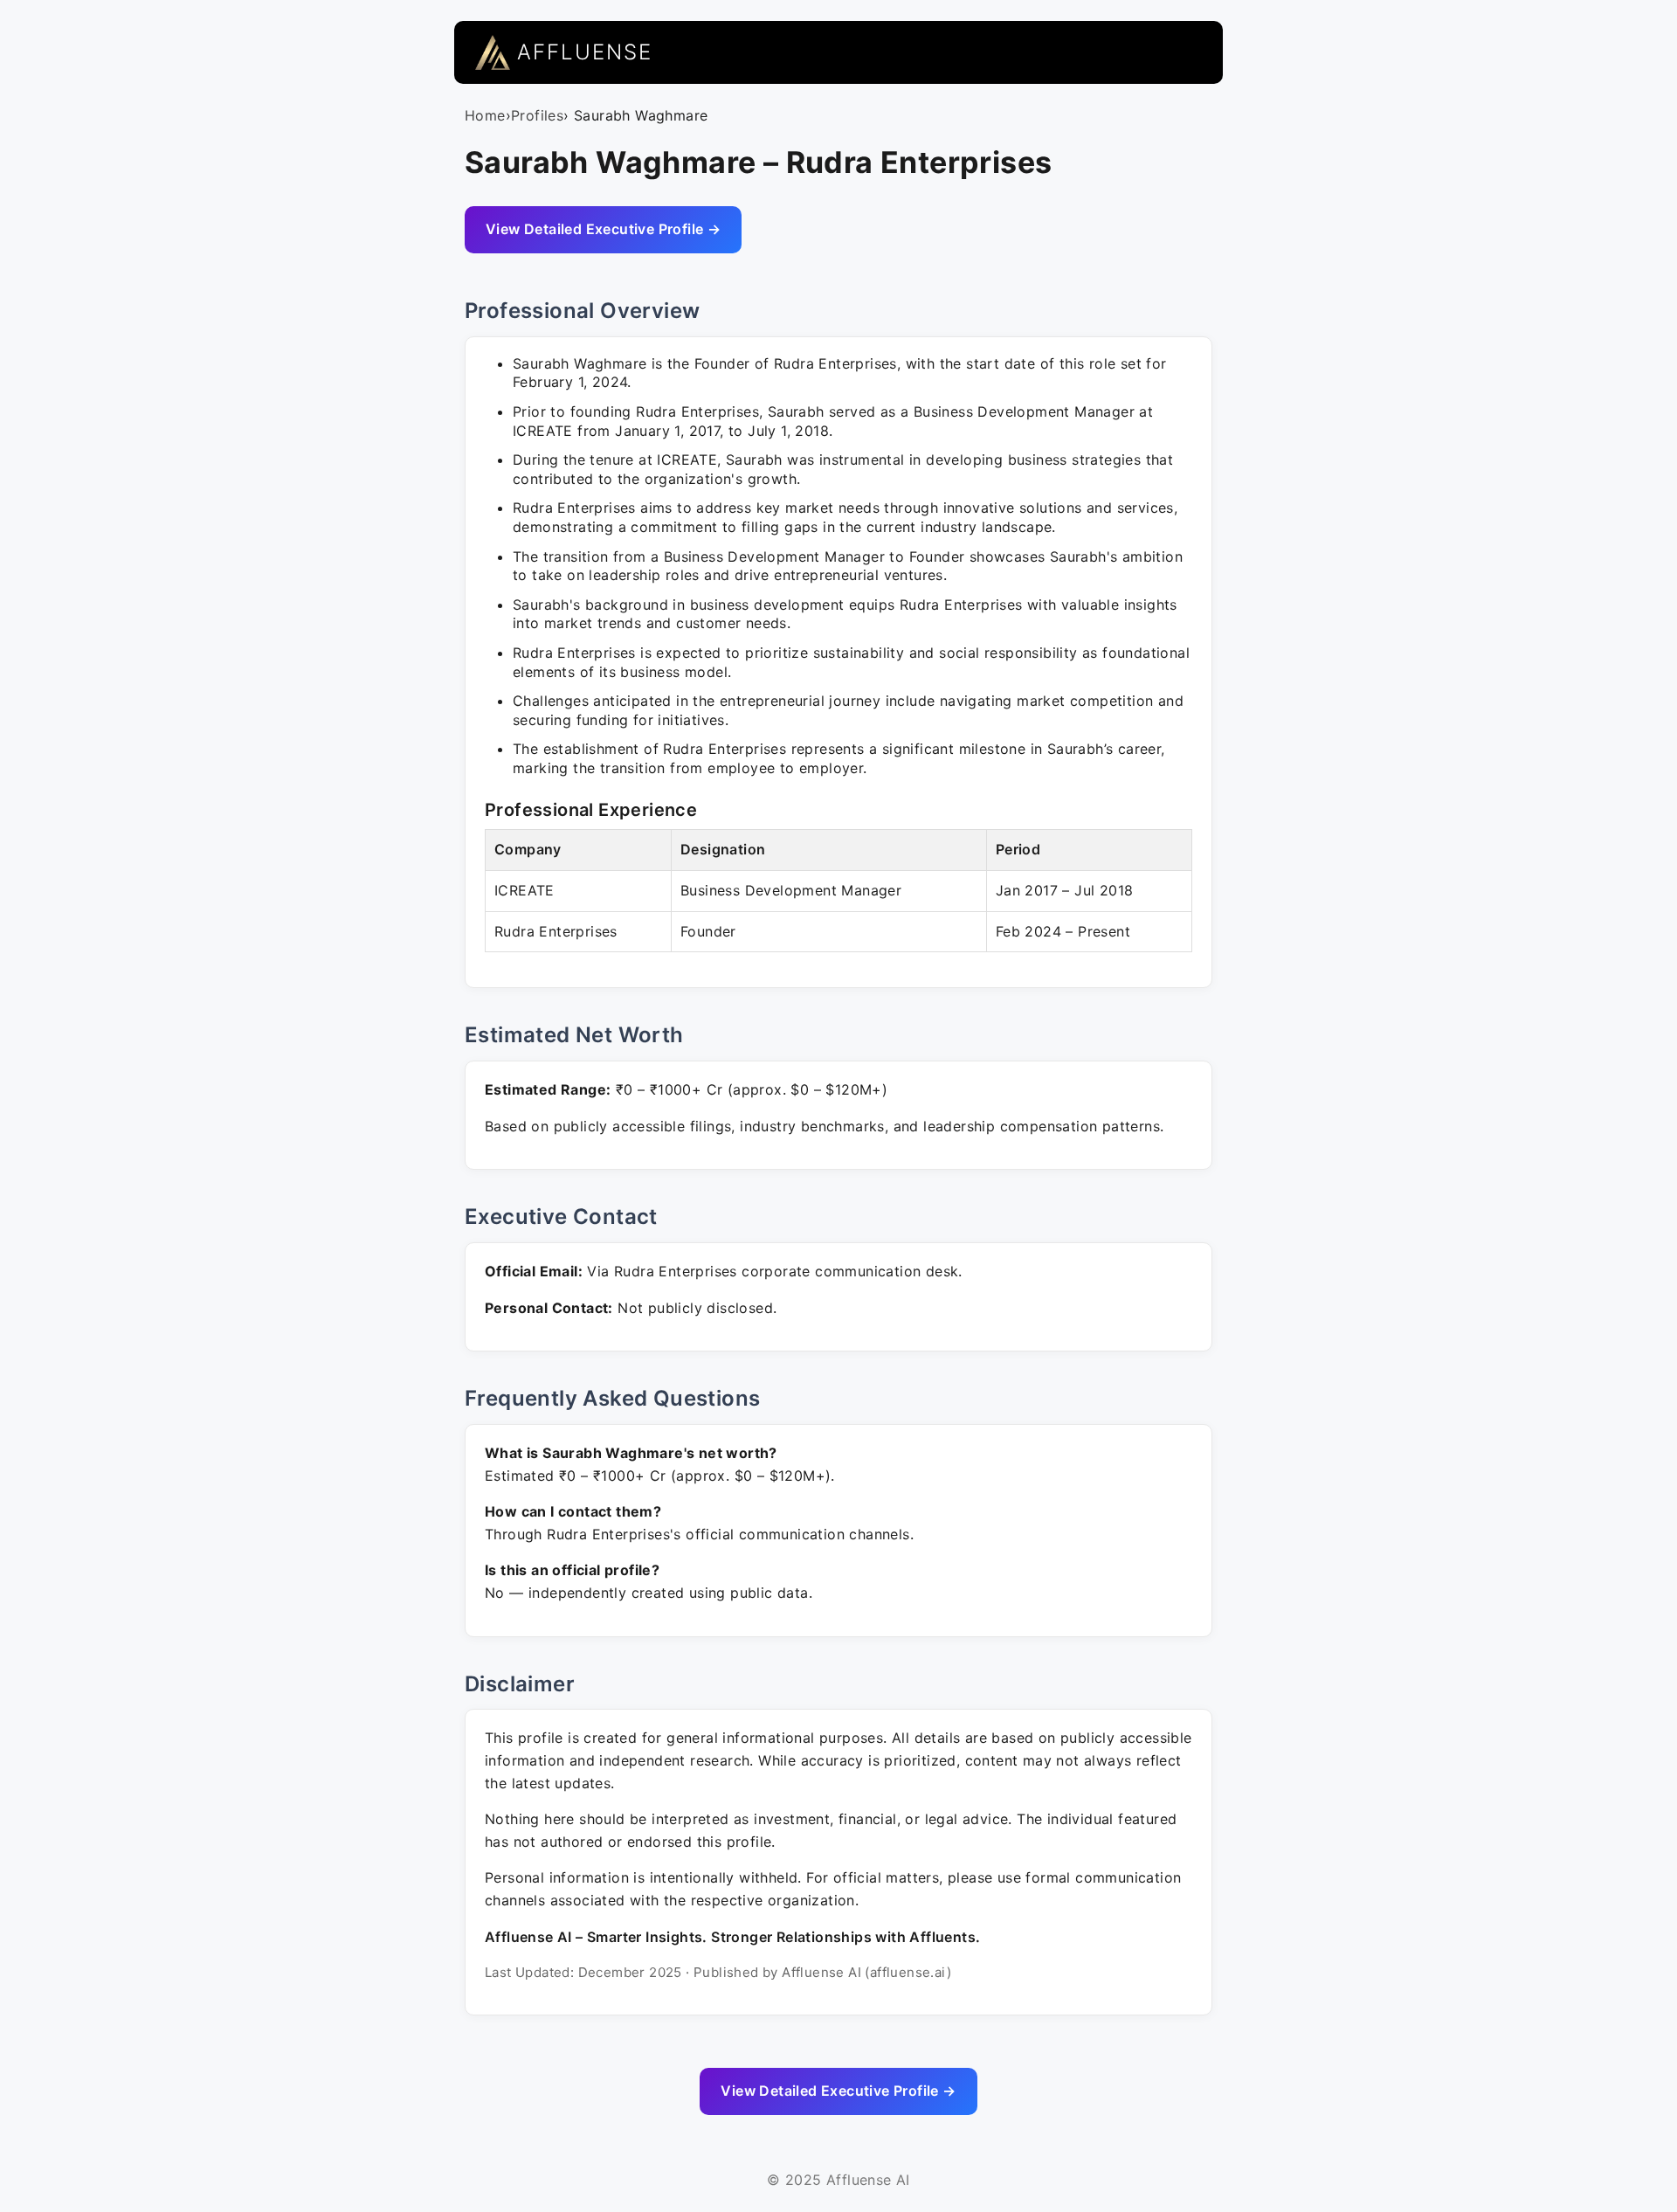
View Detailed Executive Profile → (603, 229)
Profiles (537, 115)
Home (485, 115)
